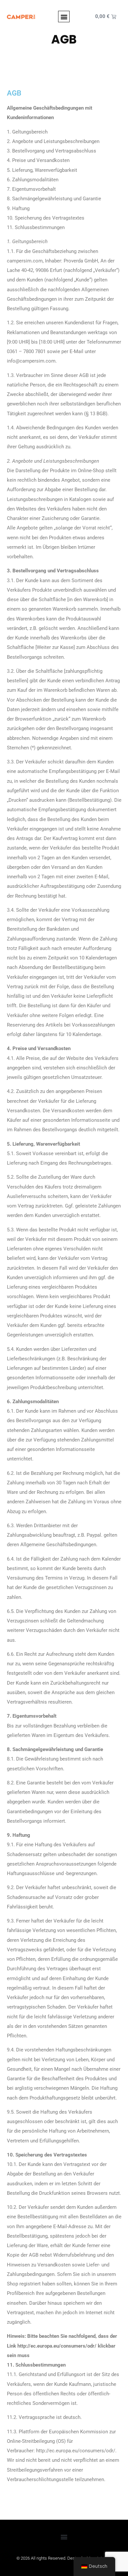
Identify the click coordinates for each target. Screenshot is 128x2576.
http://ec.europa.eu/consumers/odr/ (57, 2346)
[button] (64, 17)
